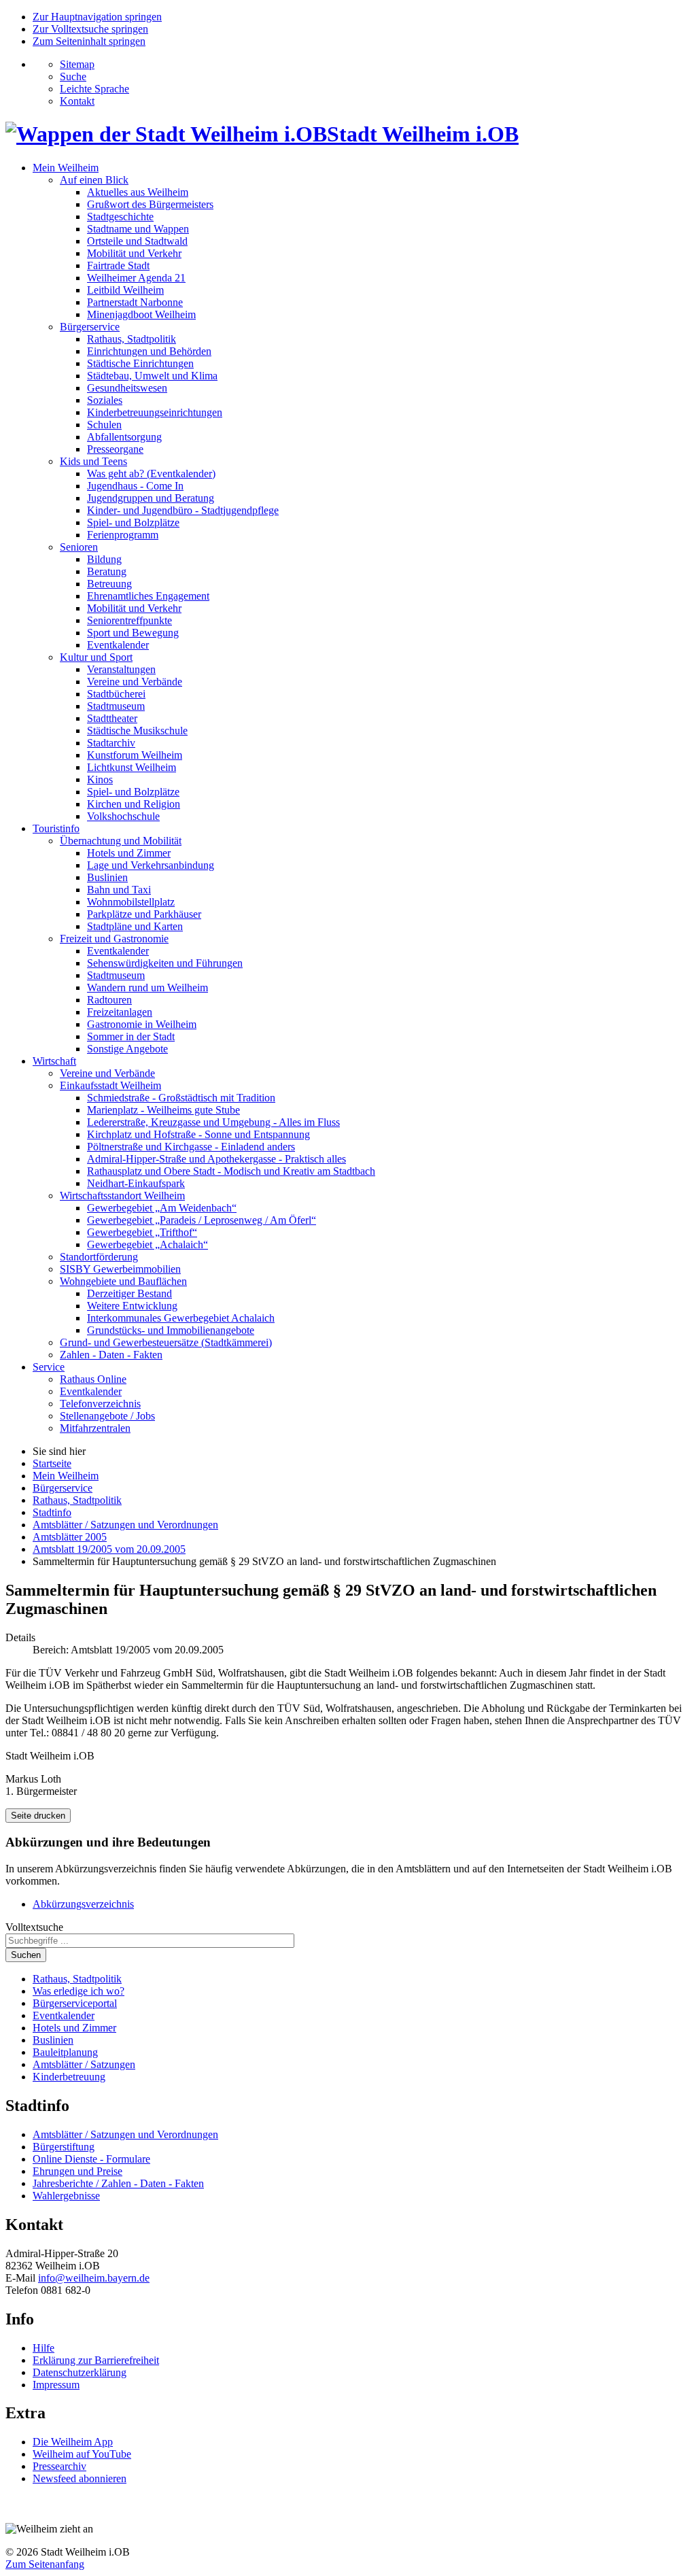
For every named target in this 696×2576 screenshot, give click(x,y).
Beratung (107, 571)
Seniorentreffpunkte (129, 620)
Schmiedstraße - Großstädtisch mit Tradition (181, 1098)
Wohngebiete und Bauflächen (123, 1281)
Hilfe (43, 2348)
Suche (73, 76)
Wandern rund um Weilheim (147, 988)
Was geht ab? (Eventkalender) (151, 474)
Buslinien (107, 877)
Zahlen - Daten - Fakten (111, 1355)
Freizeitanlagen (120, 1012)
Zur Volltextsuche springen (90, 29)
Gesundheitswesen (127, 388)
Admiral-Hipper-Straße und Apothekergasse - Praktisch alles (216, 1159)
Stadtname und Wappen (138, 229)
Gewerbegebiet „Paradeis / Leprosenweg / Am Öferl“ (202, 1220)
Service (49, 1367)
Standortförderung (99, 1257)
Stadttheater (112, 718)
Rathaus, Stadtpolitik (132, 339)
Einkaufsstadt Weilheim (110, 1085)
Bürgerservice (90, 327)
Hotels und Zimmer (129, 853)
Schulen (104, 425)
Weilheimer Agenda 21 (136, 278)
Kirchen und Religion (134, 804)
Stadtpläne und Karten (135, 926)
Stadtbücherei (116, 694)
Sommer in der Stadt (131, 1036)
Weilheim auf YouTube (82, 2454)
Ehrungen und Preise (77, 2171)
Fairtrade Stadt (118, 265)
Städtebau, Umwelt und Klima (152, 376)
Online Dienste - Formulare (91, 2159)
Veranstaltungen (121, 669)
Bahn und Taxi (119, 890)
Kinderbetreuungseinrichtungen (155, 412)
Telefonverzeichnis (100, 1404)
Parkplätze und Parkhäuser (144, 914)
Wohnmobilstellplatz (131, 902)
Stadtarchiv (111, 743)
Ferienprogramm (123, 535)
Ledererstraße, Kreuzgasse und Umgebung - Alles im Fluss (213, 1122)
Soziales (105, 400)
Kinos (100, 779)
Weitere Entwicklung (132, 1306)
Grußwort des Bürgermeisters (150, 204)
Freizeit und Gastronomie (114, 939)
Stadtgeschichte (120, 217)
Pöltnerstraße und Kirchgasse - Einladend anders (191, 1147)
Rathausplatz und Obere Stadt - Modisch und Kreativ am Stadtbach (231, 1171)
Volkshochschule (123, 816)
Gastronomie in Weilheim (142, 1024)
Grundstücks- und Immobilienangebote (171, 1330)
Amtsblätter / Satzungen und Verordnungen (125, 2134)
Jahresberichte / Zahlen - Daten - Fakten (118, 2183)
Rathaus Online (93, 1379)
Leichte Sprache (94, 89)
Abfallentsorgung (124, 437)
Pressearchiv (59, 2466)
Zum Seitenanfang (45, 2564)
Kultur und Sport (96, 657)
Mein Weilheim (66, 168)
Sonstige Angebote (127, 1049)
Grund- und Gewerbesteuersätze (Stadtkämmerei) (166, 1342)
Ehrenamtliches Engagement (148, 596)
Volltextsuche (34, 1927)
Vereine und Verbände (135, 682)
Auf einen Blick (94, 180)
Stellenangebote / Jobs (107, 1416)
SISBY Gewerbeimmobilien (120, 1269)
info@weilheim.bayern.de (94, 2278)
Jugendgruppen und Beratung (151, 498)
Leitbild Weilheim (125, 290)
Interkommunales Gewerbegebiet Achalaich (181, 1318)
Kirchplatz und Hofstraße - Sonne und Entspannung (198, 1134)
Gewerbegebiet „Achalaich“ (147, 1244)
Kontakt (77, 101)
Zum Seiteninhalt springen (89, 41)
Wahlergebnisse (66, 2196)
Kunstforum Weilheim (135, 755)
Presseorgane (115, 449)
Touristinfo (56, 828)
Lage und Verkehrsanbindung (151, 865)
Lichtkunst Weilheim (132, 767)
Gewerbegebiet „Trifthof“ (142, 1232)
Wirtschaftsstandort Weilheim (122, 1196)
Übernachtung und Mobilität (121, 841)
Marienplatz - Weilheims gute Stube (163, 1110)
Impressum (56, 2385)
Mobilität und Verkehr (134, 253)
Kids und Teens (93, 461)
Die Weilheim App (73, 2442)
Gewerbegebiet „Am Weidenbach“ (162, 1208)
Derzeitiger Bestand (129, 1293)
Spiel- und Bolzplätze (133, 522)
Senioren (79, 547)
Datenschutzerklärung (80, 2372)
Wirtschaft (54, 1061)
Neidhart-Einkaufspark (136, 1183)
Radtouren (109, 1000)
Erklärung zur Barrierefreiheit (96, 2360)
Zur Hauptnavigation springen (97, 17)
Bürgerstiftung (64, 2147)
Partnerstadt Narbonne (135, 302)
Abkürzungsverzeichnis (83, 1904)
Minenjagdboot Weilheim (141, 314)
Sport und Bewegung (133, 633)
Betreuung (109, 584)
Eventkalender (118, 645)
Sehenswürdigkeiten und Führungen (165, 963)
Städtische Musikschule (137, 731)
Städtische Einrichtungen (140, 363)
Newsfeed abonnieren (80, 2478)
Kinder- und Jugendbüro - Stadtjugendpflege (183, 510)
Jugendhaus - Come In (135, 486)
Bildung (104, 559)
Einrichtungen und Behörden (149, 351)
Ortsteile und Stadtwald (137, 241)
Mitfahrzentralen (95, 1428)
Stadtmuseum (116, 706)
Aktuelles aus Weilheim (138, 192)
